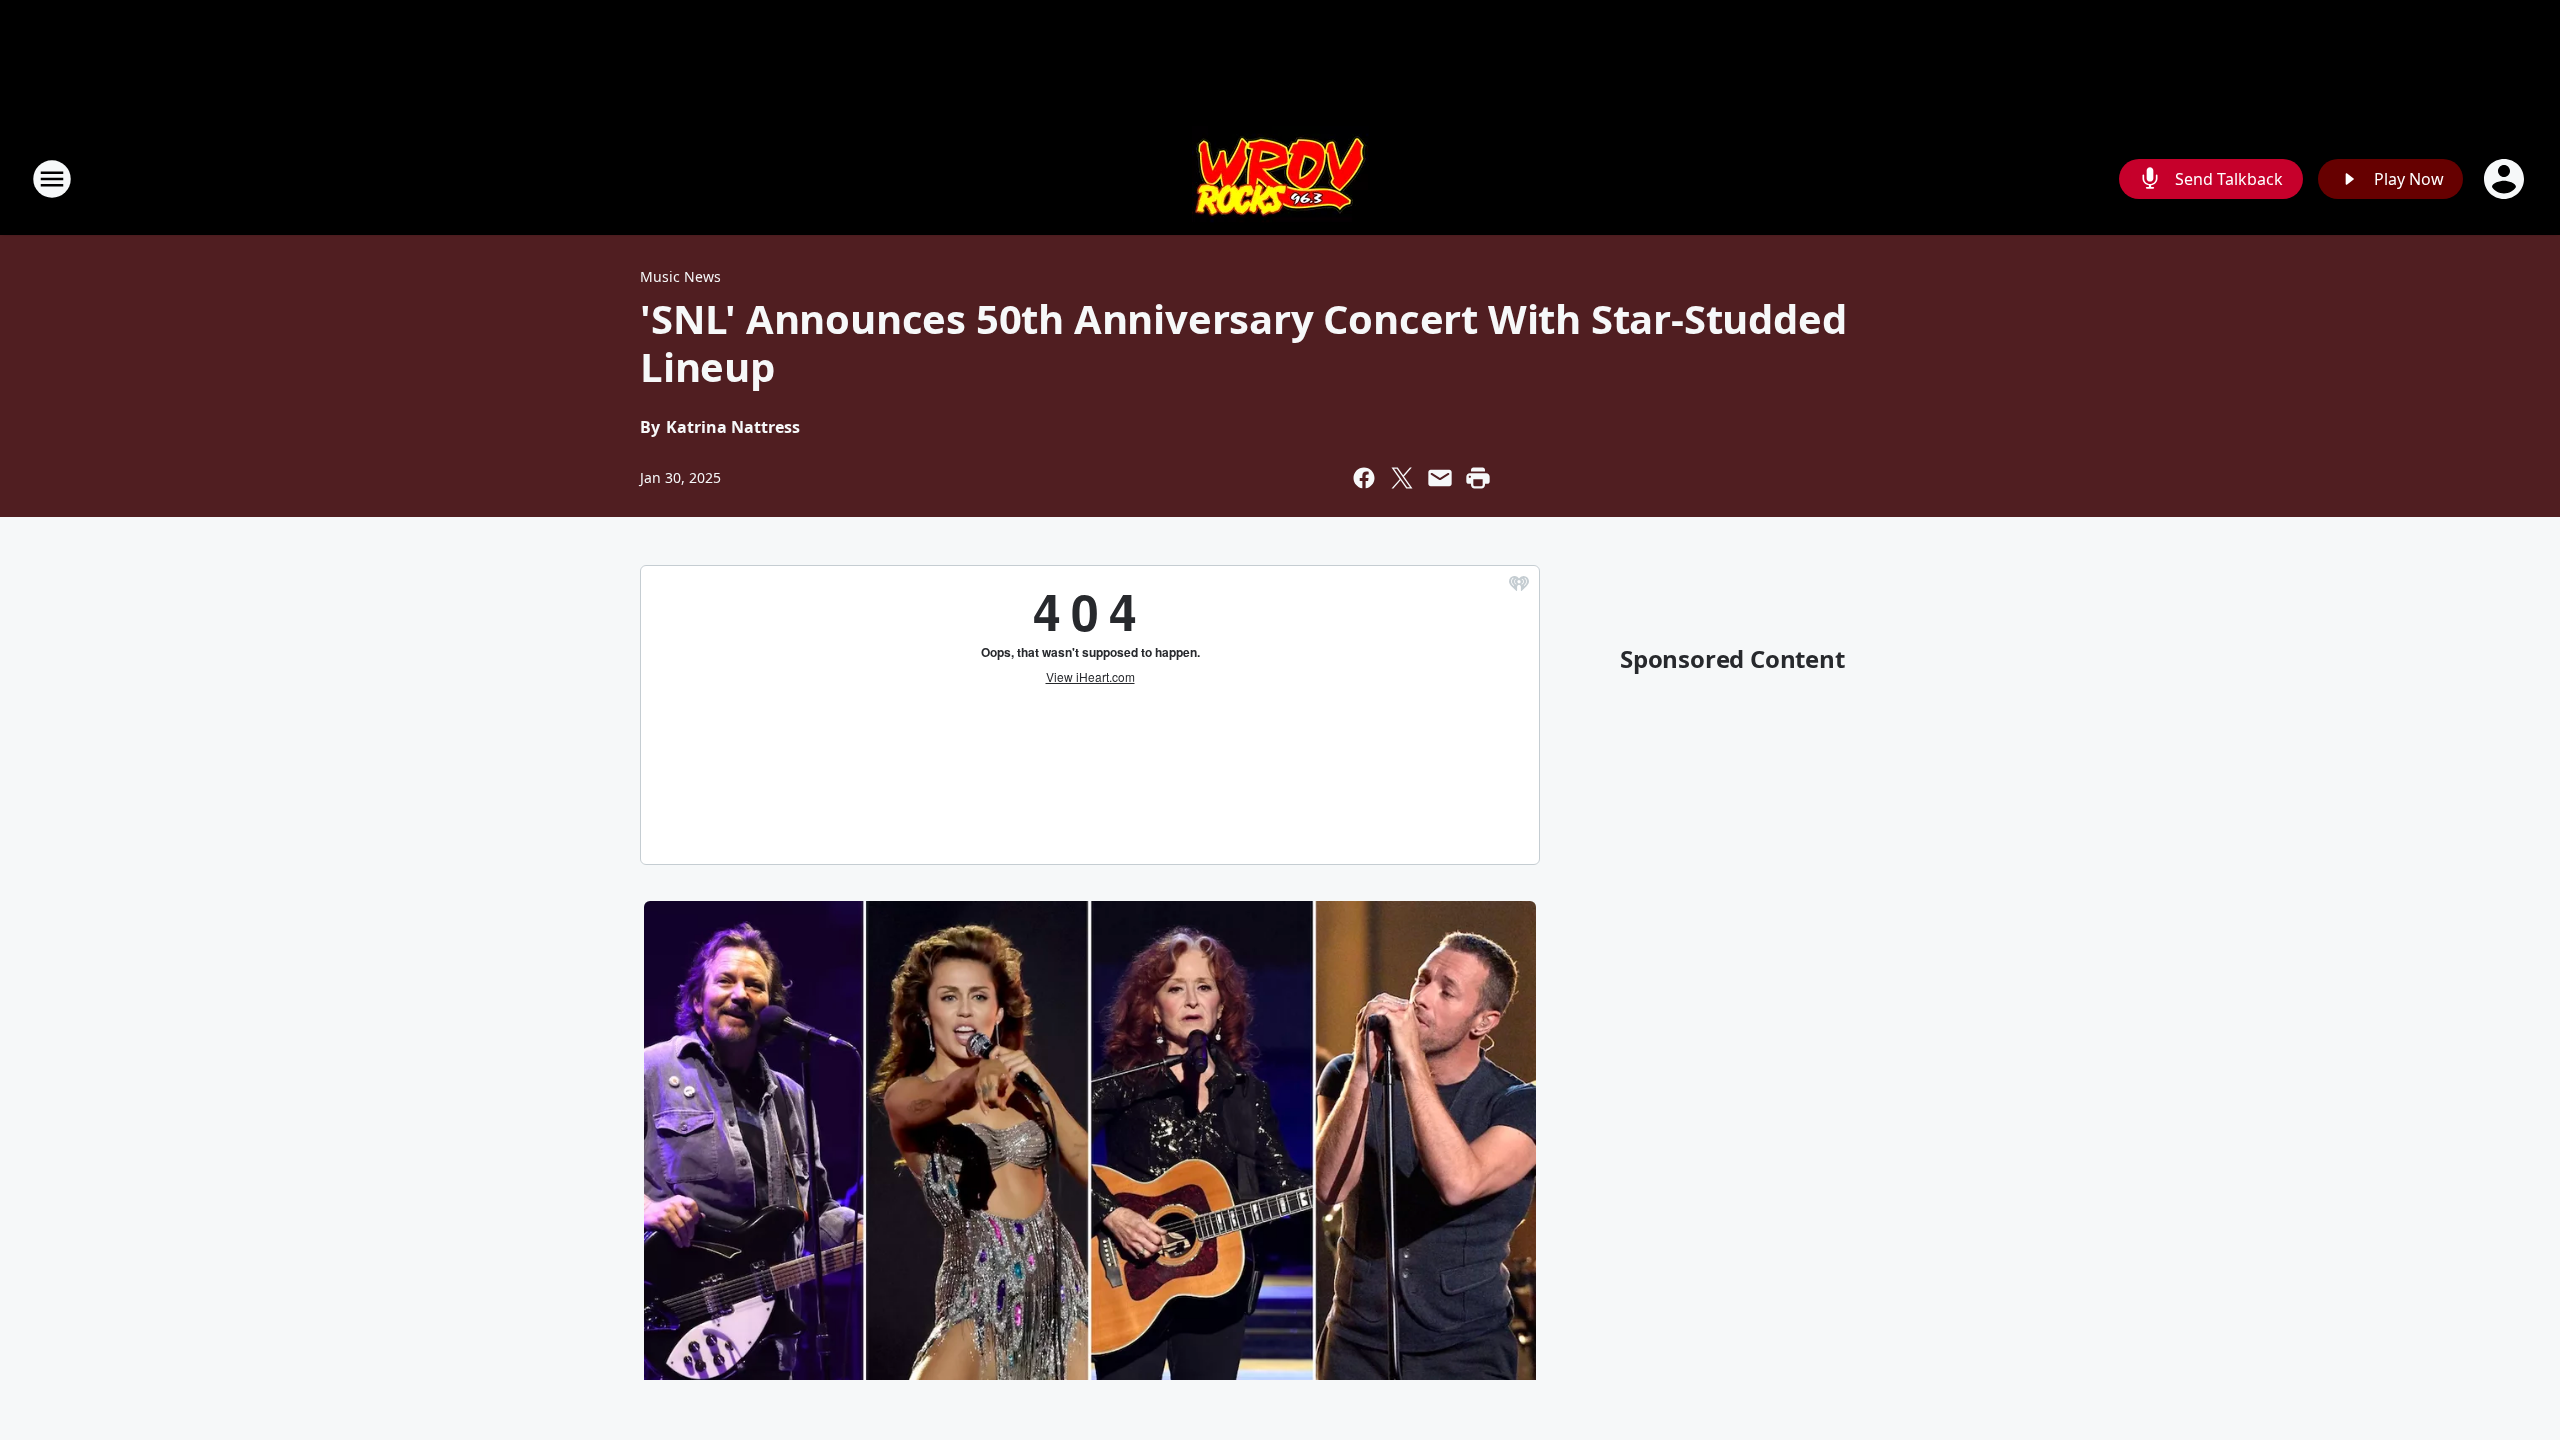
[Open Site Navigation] (52, 179)
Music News (680, 276)
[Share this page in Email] (1440, 478)
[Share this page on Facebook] (1364, 478)
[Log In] (2506, 179)
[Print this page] (1478, 478)
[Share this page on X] (1402, 478)
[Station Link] (1280, 178)
